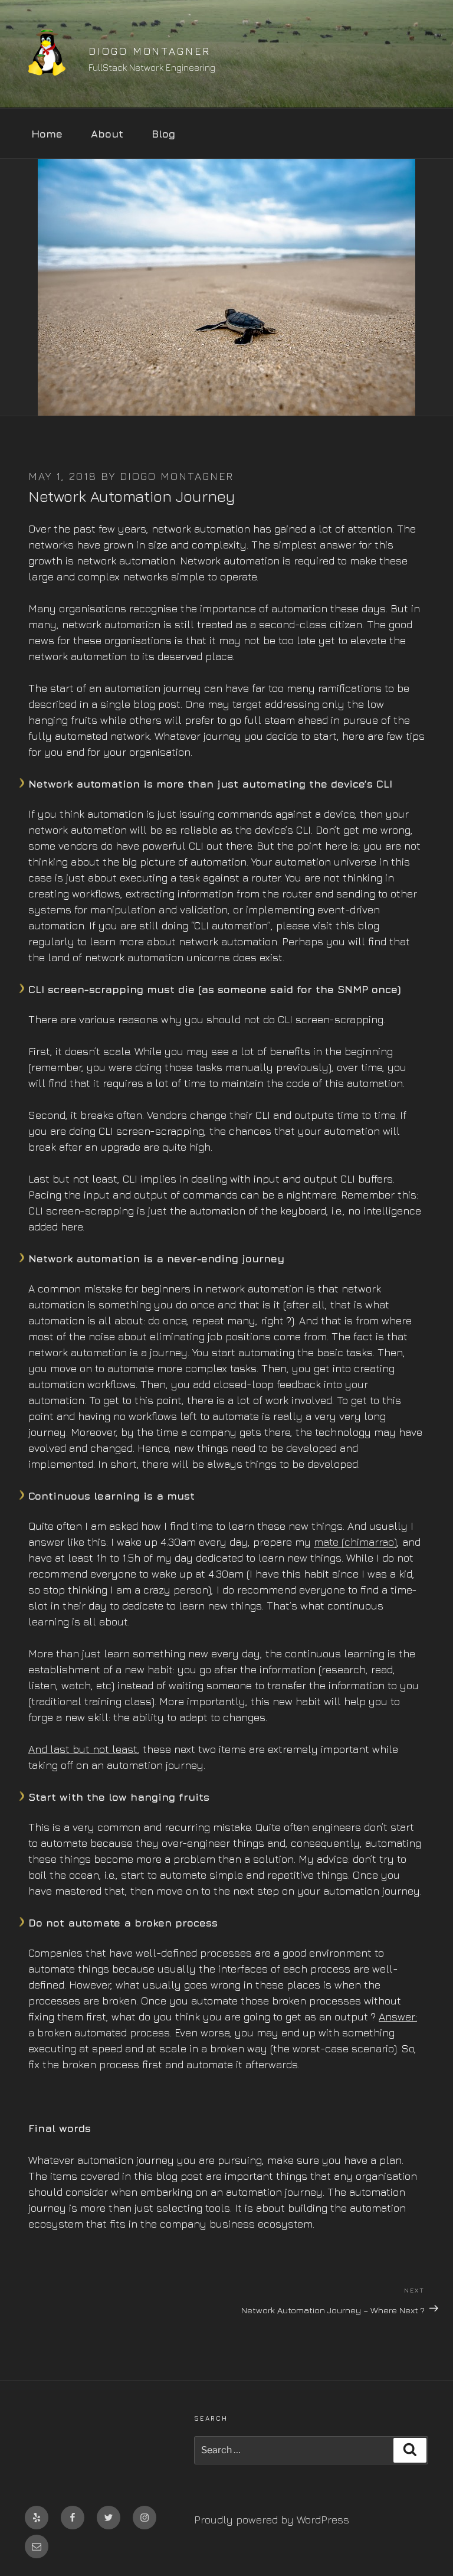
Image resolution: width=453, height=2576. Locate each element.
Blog (163, 134)
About (107, 134)
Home (47, 134)
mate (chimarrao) (355, 1542)
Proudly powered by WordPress (272, 2520)
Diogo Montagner (149, 51)
